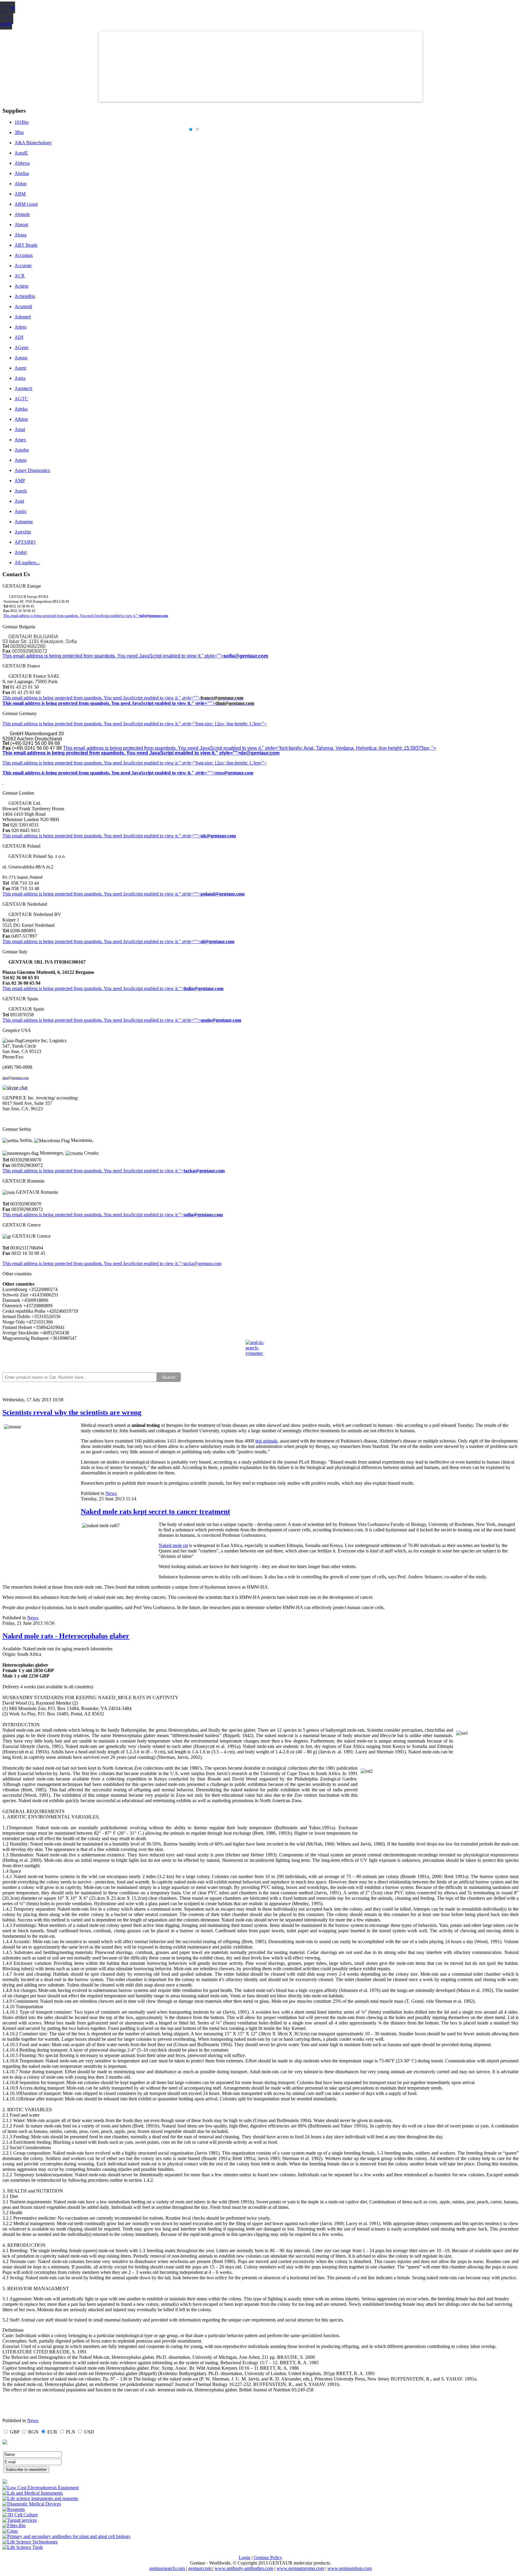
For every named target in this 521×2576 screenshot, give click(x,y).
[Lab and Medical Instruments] (33, 2493)
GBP (15, 2432)
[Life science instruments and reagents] (40, 2498)
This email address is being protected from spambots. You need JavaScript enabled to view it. (91, 698)
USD (89, 2432)
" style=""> (190, 698)
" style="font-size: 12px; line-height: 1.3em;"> (223, 763)
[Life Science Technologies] (30, 2542)
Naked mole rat (173, 1545)
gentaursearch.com (168, 2568)
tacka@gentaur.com (204, 1171)
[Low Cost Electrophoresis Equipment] (41, 2488)
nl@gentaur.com (217, 941)
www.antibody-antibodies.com (244, 2568)
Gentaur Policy (268, 2557)
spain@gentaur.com (221, 1020)
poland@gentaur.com (223, 894)
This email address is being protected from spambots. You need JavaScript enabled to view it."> (71, 616)
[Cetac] (10, 2531)
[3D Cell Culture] (20, 2515)
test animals (266, 1441)
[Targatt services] (20, 2520)
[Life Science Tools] (23, 2547)
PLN (71, 2432)
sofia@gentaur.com (246, 656)
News (111, 1493)
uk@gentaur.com (218, 836)
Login (245, 2557)
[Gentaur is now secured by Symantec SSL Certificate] (260, 1352)
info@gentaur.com (154, 616)
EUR (52, 2432)
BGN (33, 2432)
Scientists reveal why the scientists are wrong (72, 1412)
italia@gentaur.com (204, 988)
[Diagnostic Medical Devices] (32, 2504)
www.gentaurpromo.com (300, 2568)
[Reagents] (14, 2509)
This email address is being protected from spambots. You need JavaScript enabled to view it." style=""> (113, 656)
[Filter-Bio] (14, 2526)
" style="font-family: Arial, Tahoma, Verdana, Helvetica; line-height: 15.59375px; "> (349, 748)
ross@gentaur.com (234, 773)
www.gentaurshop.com (350, 2568)
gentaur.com (200, 2568)
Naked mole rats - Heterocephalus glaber (66, 1636)
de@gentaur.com (260, 753)
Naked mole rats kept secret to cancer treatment (155, 1512)
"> (181, 1215)
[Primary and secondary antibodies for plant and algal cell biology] (66, 2536)
